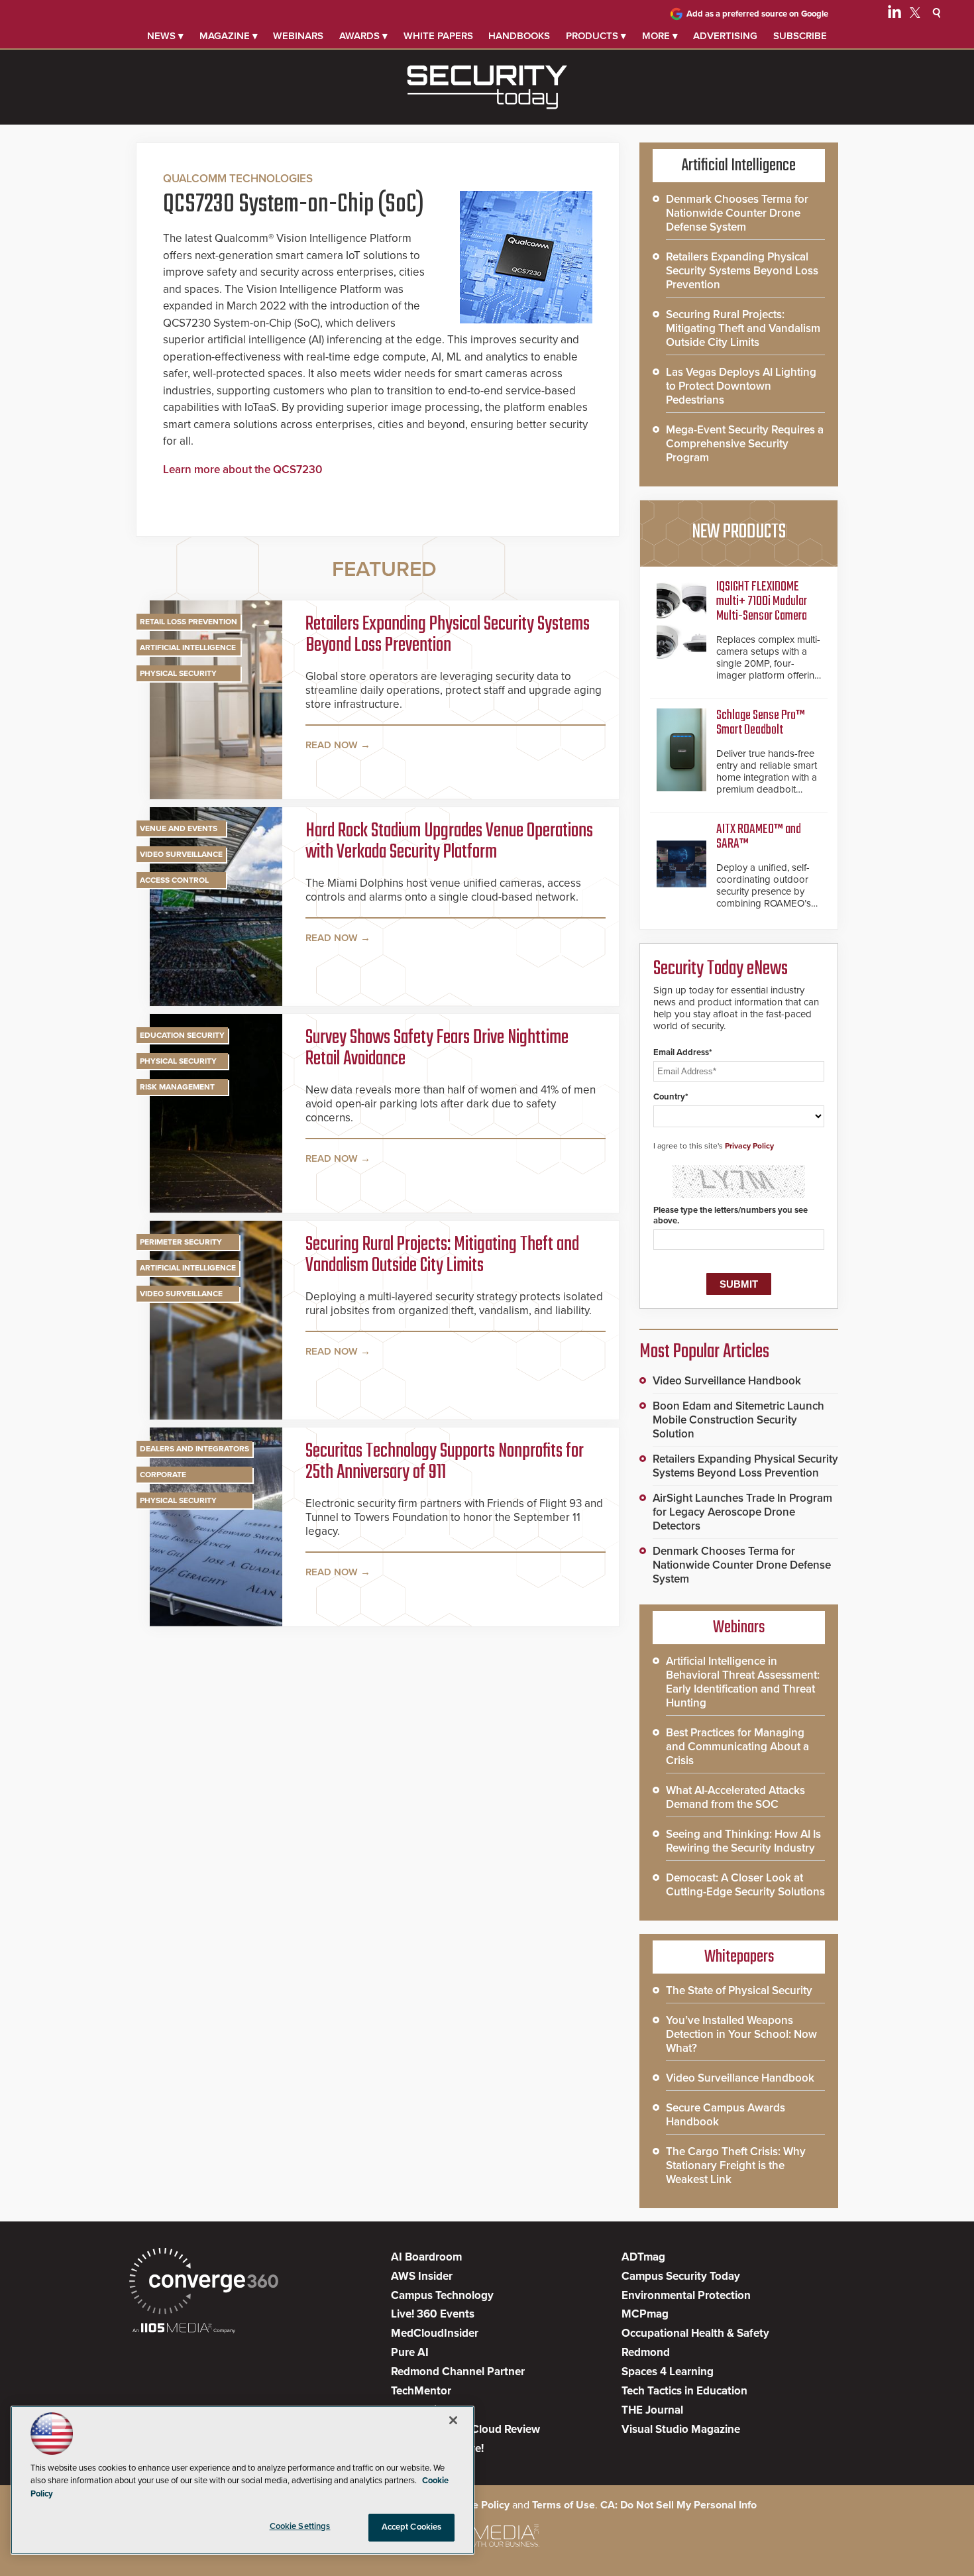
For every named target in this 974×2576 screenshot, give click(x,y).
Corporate (163, 1475)
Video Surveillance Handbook (727, 1381)
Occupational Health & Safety (695, 2333)
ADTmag (643, 2257)
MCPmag (645, 2314)
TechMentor (421, 2391)
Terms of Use (564, 2505)
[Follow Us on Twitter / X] (915, 15)
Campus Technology (442, 2295)
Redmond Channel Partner (458, 2372)
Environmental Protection (686, 2295)
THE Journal (652, 2410)
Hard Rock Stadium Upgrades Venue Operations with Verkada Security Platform (449, 842)
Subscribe (800, 36)
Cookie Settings (300, 2526)
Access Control (174, 880)
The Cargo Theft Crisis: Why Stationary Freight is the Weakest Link (736, 2165)
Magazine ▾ (229, 36)
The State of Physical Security (739, 1990)
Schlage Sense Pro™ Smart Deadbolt (761, 723)
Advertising (725, 36)
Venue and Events (179, 828)
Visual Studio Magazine (681, 2429)
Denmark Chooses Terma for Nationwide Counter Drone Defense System (737, 213)
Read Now (332, 745)
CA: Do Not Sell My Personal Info (678, 2505)
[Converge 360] (204, 2283)
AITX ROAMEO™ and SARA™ (759, 837)
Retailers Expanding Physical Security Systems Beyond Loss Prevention (448, 635)
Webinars (298, 36)
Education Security (182, 1035)
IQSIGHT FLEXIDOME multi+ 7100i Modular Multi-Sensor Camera (762, 601)
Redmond (646, 2352)
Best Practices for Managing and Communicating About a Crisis (737, 1747)
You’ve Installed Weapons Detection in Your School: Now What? (741, 2034)
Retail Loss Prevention (189, 622)
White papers (438, 36)
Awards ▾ (363, 36)
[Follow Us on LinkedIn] (894, 15)
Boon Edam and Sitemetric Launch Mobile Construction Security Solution (738, 1420)
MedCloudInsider (435, 2333)
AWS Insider (422, 2276)
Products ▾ (596, 36)
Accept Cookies (412, 2527)
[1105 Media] (184, 2329)
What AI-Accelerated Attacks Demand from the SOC (735, 1797)
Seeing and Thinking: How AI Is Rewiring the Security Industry (743, 1841)
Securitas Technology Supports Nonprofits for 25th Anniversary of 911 (445, 1462)
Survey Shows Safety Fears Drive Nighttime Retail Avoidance (437, 1048)
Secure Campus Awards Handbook (726, 2115)
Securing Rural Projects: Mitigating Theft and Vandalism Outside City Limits (442, 1255)
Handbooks (519, 36)
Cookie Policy (477, 2505)
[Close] (453, 2420)
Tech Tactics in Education (684, 2391)
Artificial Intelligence (188, 647)
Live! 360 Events (433, 2314)
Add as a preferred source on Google (757, 14)
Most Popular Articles (704, 1352)
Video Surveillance (181, 854)
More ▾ (660, 36)
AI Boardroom (426, 2257)
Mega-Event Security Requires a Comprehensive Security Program (745, 444)
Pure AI (410, 2352)
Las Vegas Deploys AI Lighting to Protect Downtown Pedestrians (741, 386)
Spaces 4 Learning (668, 2372)
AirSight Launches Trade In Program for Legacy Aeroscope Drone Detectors (742, 1512)
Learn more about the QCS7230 (243, 470)
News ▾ (165, 36)
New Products (739, 532)
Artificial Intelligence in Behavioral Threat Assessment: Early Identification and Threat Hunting (743, 1682)
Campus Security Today (681, 2276)
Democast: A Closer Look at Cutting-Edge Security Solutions (745, 1885)
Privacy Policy (749, 1146)
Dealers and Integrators (194, 1449)
